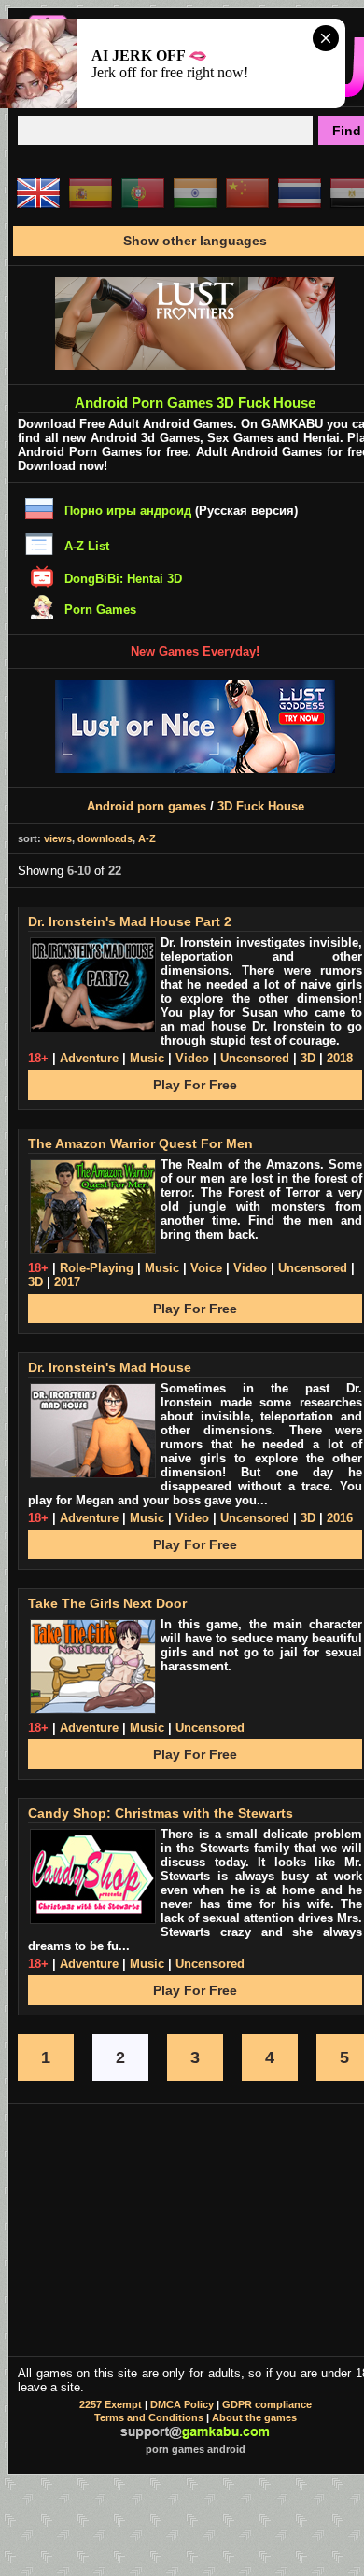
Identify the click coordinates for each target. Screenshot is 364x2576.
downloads (105, 838)
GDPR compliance (267, 2404)
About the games (254, 2417)
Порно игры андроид (128, 511)
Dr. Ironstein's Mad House (110, 1367)
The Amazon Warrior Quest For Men (140, 1143)
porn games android (196, 2449)
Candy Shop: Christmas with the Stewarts (161, 1813)
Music (147, 1058)
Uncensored (255, 1058)
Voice (206, 1268)
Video (192, 1058)
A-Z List (87, 546)
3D (308, 1058)
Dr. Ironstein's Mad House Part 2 (130, 921)
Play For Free (195, 1085)
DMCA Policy (182, 2404)
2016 (340, 1518)
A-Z (147, 838)
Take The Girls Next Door (107, 1603)
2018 (340, 1058)
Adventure (89, 1058)
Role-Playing (97, 1268)
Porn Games (100, 609)
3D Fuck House (261, 806)
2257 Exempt (111, 2404)
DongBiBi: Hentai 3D (123, 579)
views (58, 838)
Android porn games (147, 806)
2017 (67, 1282)
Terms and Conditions (149, 2417)
